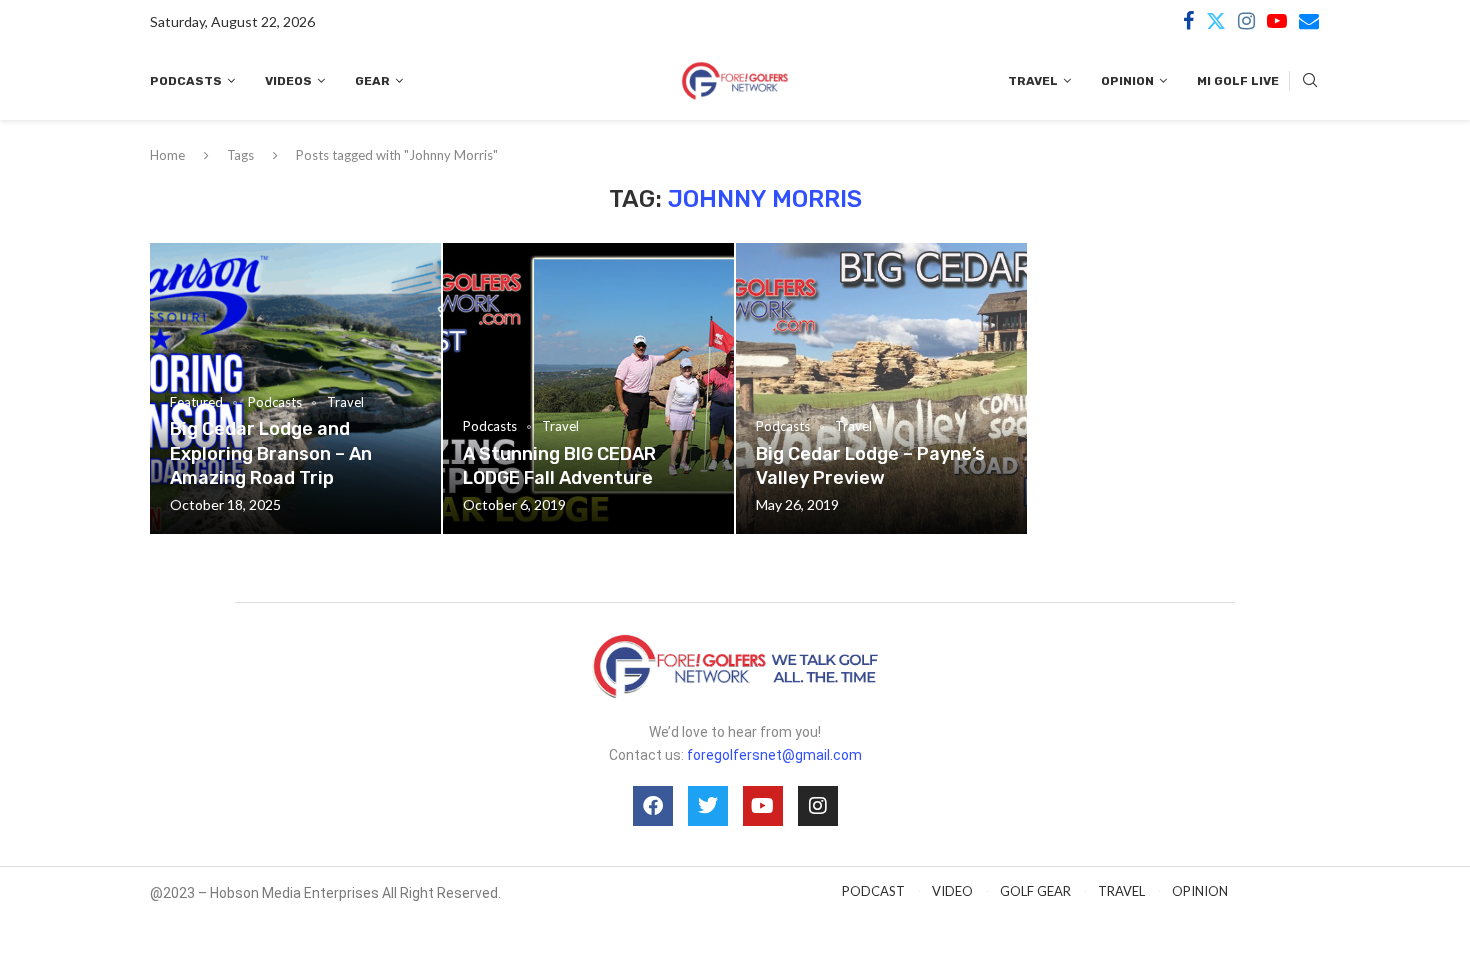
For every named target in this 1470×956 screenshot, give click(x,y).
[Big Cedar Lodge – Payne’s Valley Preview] (881, 388)
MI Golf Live (1238, 81)
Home (167, 155)
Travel (1033, 81)
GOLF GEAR (1035, 891)
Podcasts (186, 81)
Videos (288, 81)
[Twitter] (1216, 21)
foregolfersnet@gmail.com (774, 755)
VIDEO (952, 891)
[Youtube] (1277, 21)
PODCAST (873, 891)
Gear (372, 81)
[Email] (1309, 21)
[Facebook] (1188, 21)
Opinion (1127, 81)
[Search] (1310, 81)
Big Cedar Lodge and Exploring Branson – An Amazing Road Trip (271, 453)
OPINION (1200, 891)
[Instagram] (1246, 21)
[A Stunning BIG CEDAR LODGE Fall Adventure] (588, 388)
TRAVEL (1121, 891)
